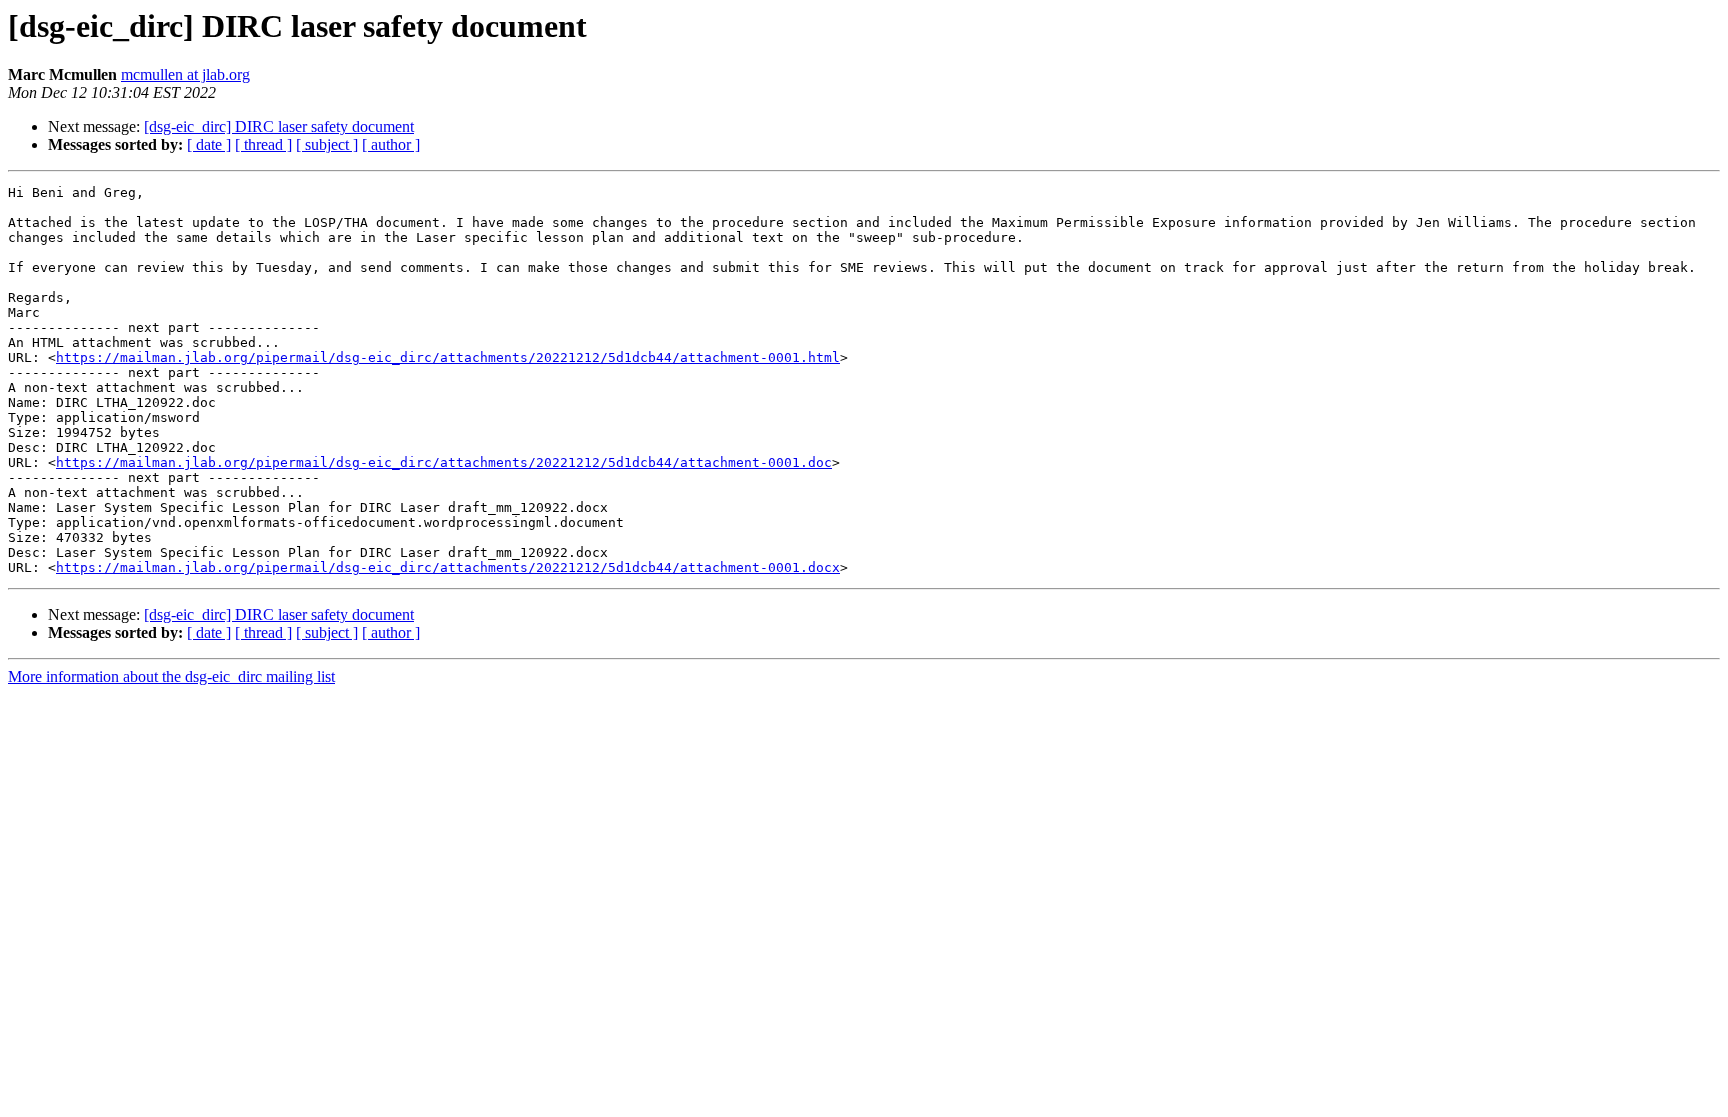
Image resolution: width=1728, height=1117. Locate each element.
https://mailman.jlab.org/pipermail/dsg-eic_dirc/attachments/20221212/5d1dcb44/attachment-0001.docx (448, 567)
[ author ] (391, 144)
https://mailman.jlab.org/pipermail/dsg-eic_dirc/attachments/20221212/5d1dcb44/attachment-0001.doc (444, 462)
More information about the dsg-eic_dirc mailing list (171, 676)
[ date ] (209, 144)
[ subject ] (327, 144)
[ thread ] (263, 144)
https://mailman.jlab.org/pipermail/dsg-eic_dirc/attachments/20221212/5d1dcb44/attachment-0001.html (448, 357)
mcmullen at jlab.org (185, 74)
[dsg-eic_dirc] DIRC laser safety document (279, 126)
